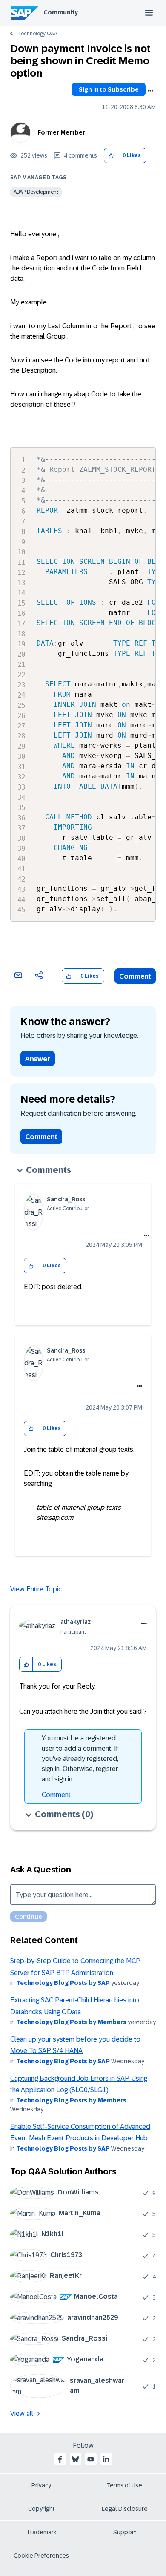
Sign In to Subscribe (109, 89)
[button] (111, 156)
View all (22, 2414)
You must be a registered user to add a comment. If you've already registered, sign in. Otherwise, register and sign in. (80, 1759)
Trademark (41, 2532)
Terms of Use (124, 2485)
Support (125, 2532)
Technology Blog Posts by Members (71, 2022)
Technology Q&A (37, 34)
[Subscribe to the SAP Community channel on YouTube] (91, 2459)
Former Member (61, 132)
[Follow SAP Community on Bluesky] (75, 2459)
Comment (135, 976)
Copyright (41, 2509)
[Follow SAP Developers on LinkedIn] (106, 2459)
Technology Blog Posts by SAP (63, 1983)
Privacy (41, 2485)
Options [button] (150, 91)
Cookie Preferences (41, 2556)
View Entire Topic (36, 1589)
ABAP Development (36, 192)
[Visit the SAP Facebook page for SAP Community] (60, 2459)
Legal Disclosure (125, 2509)
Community (61, 12)
